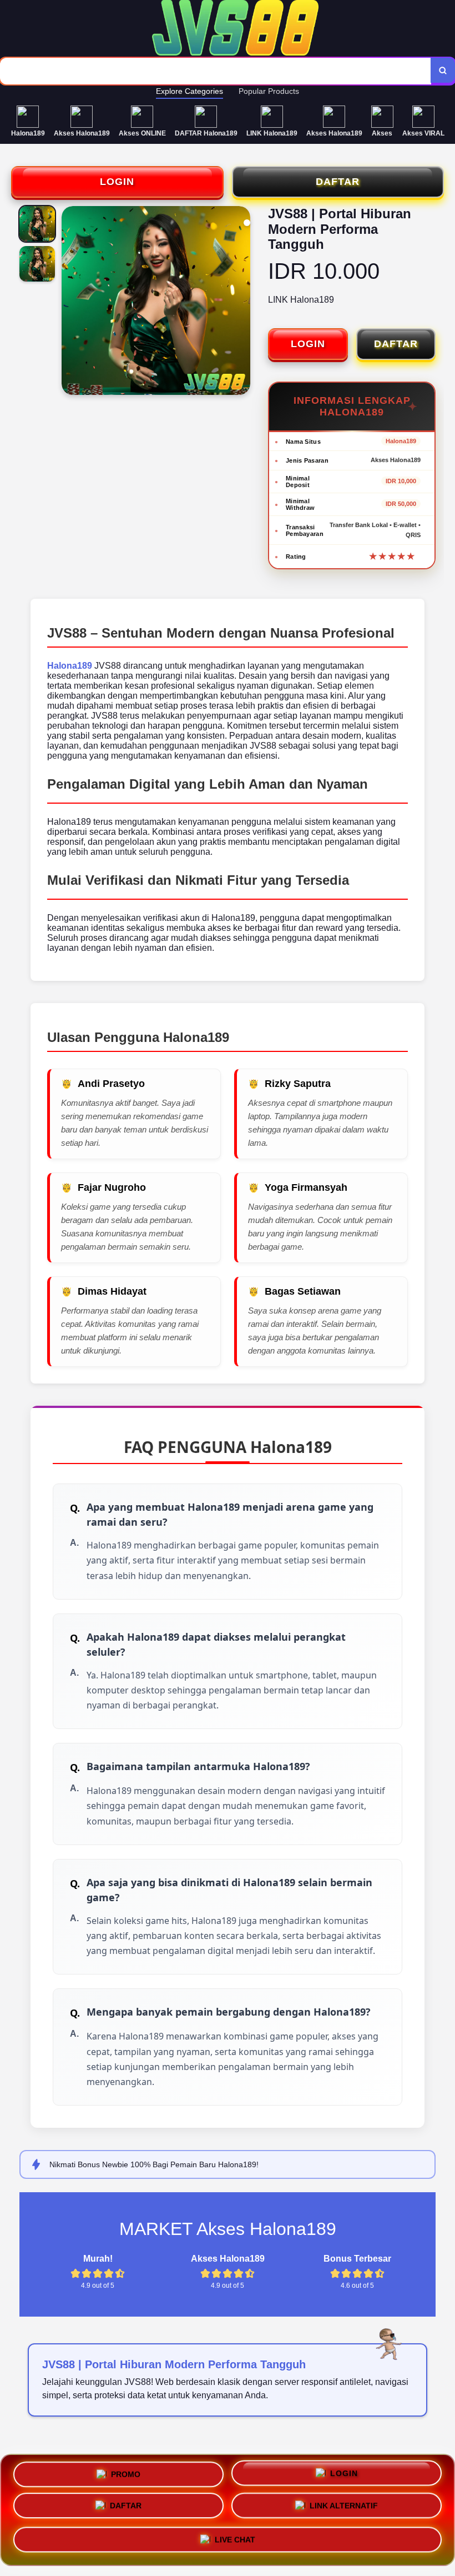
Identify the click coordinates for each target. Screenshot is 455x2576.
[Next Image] (241, 302)
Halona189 (70, 666)
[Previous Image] (70, 302)
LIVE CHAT (235, 2543)
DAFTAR (338, 182)
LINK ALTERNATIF (344, 2510)
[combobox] (216, 71)
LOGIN (117, 182)
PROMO (126, 2473)
